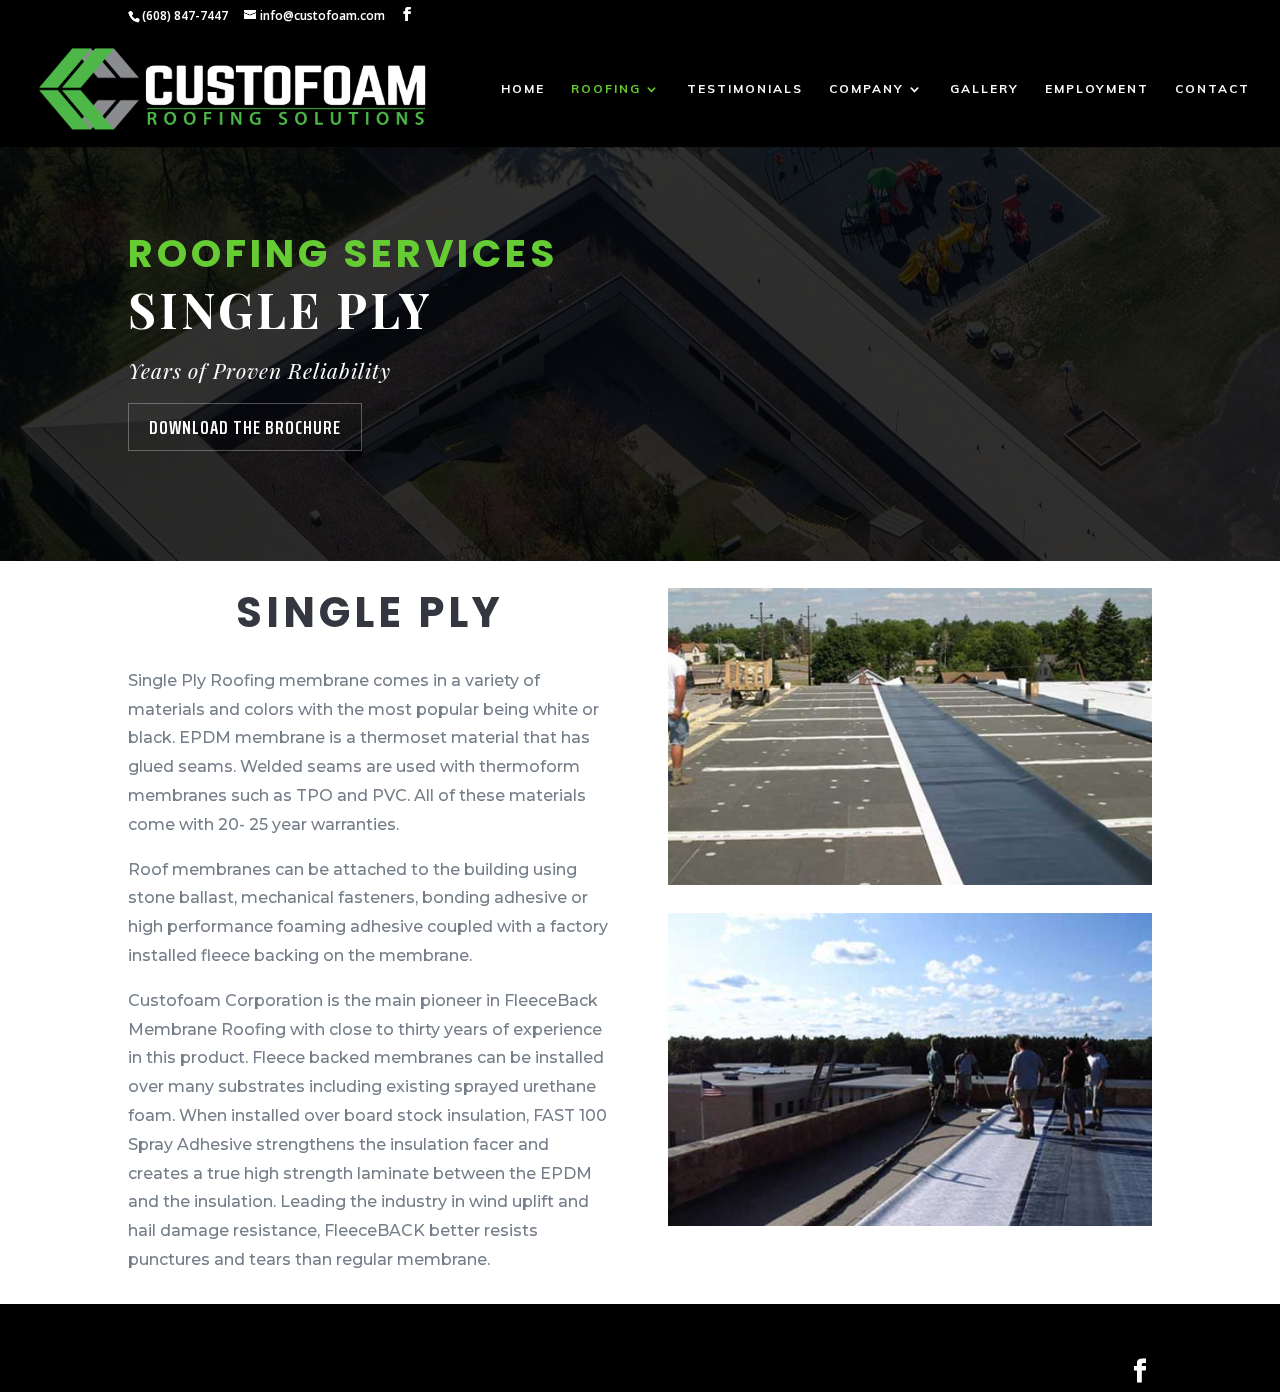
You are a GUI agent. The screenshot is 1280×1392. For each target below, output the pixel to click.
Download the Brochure (245, 427)
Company (866, 89)
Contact (1212, 89)
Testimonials (745, 89)
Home (523, 89)
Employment (1097, 89)
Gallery (984, 89)
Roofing (606, 89)
